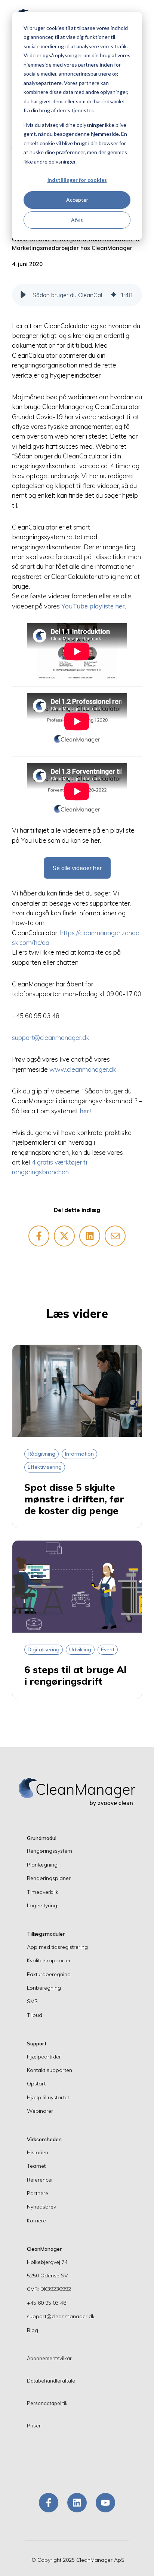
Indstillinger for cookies (77, 180)
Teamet (36, 2166)
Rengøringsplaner (49, 1878)
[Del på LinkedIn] (90, 1236)
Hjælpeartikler (44, 2057)
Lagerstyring (42, 1905)
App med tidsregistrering (57, 1947)
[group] (77, 295)
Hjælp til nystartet (48, 2097)
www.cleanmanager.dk (83, 1069)
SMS (32, 2001)
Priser (34, 2426)
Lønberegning (44, 1988)
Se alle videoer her (77, 868)
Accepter (77, 200)
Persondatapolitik (47, 2403)
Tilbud (35, 2015)
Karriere (36, 2221)
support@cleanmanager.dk (51, 1037)
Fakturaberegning (49, 1974)
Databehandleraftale (51, 2381)
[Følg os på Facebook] (49, 2503)
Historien (38, 2152)
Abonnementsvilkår (49, 2358)
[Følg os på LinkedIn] (77, 2503)
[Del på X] (64, 1236)
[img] (114, 295)
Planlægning (42, 1865)
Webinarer (40, 2111)
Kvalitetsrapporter (49, 1960)
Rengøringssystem (50, 1851)
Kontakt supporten (50, 2070)
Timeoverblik (43, 1892)
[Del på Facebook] (39, 1236)
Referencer (40, 2180)
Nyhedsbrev (41, 2207)
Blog (33, 2330)
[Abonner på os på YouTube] (105, 2503)
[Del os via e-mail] (115, 1236)
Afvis (77, 220)
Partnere (38, 2193)
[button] (23, 295)
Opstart (36, 2084)
